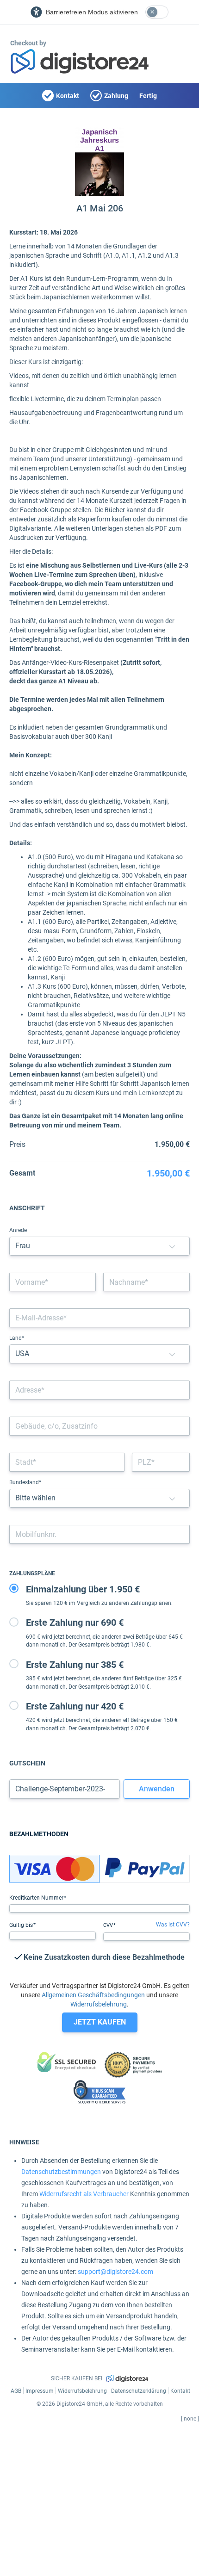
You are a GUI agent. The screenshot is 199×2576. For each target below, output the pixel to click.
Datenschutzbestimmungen (61, 2172)
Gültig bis (22, 1925)
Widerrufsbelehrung (99, 2004)
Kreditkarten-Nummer (37, 1898)
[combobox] (99, 1390)
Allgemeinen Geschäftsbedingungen (93, 1995)
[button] (172, 1246)
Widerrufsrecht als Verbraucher (84, 2194)
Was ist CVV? (173, 1925)
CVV (109, 1925)
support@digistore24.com (115, 2272)
